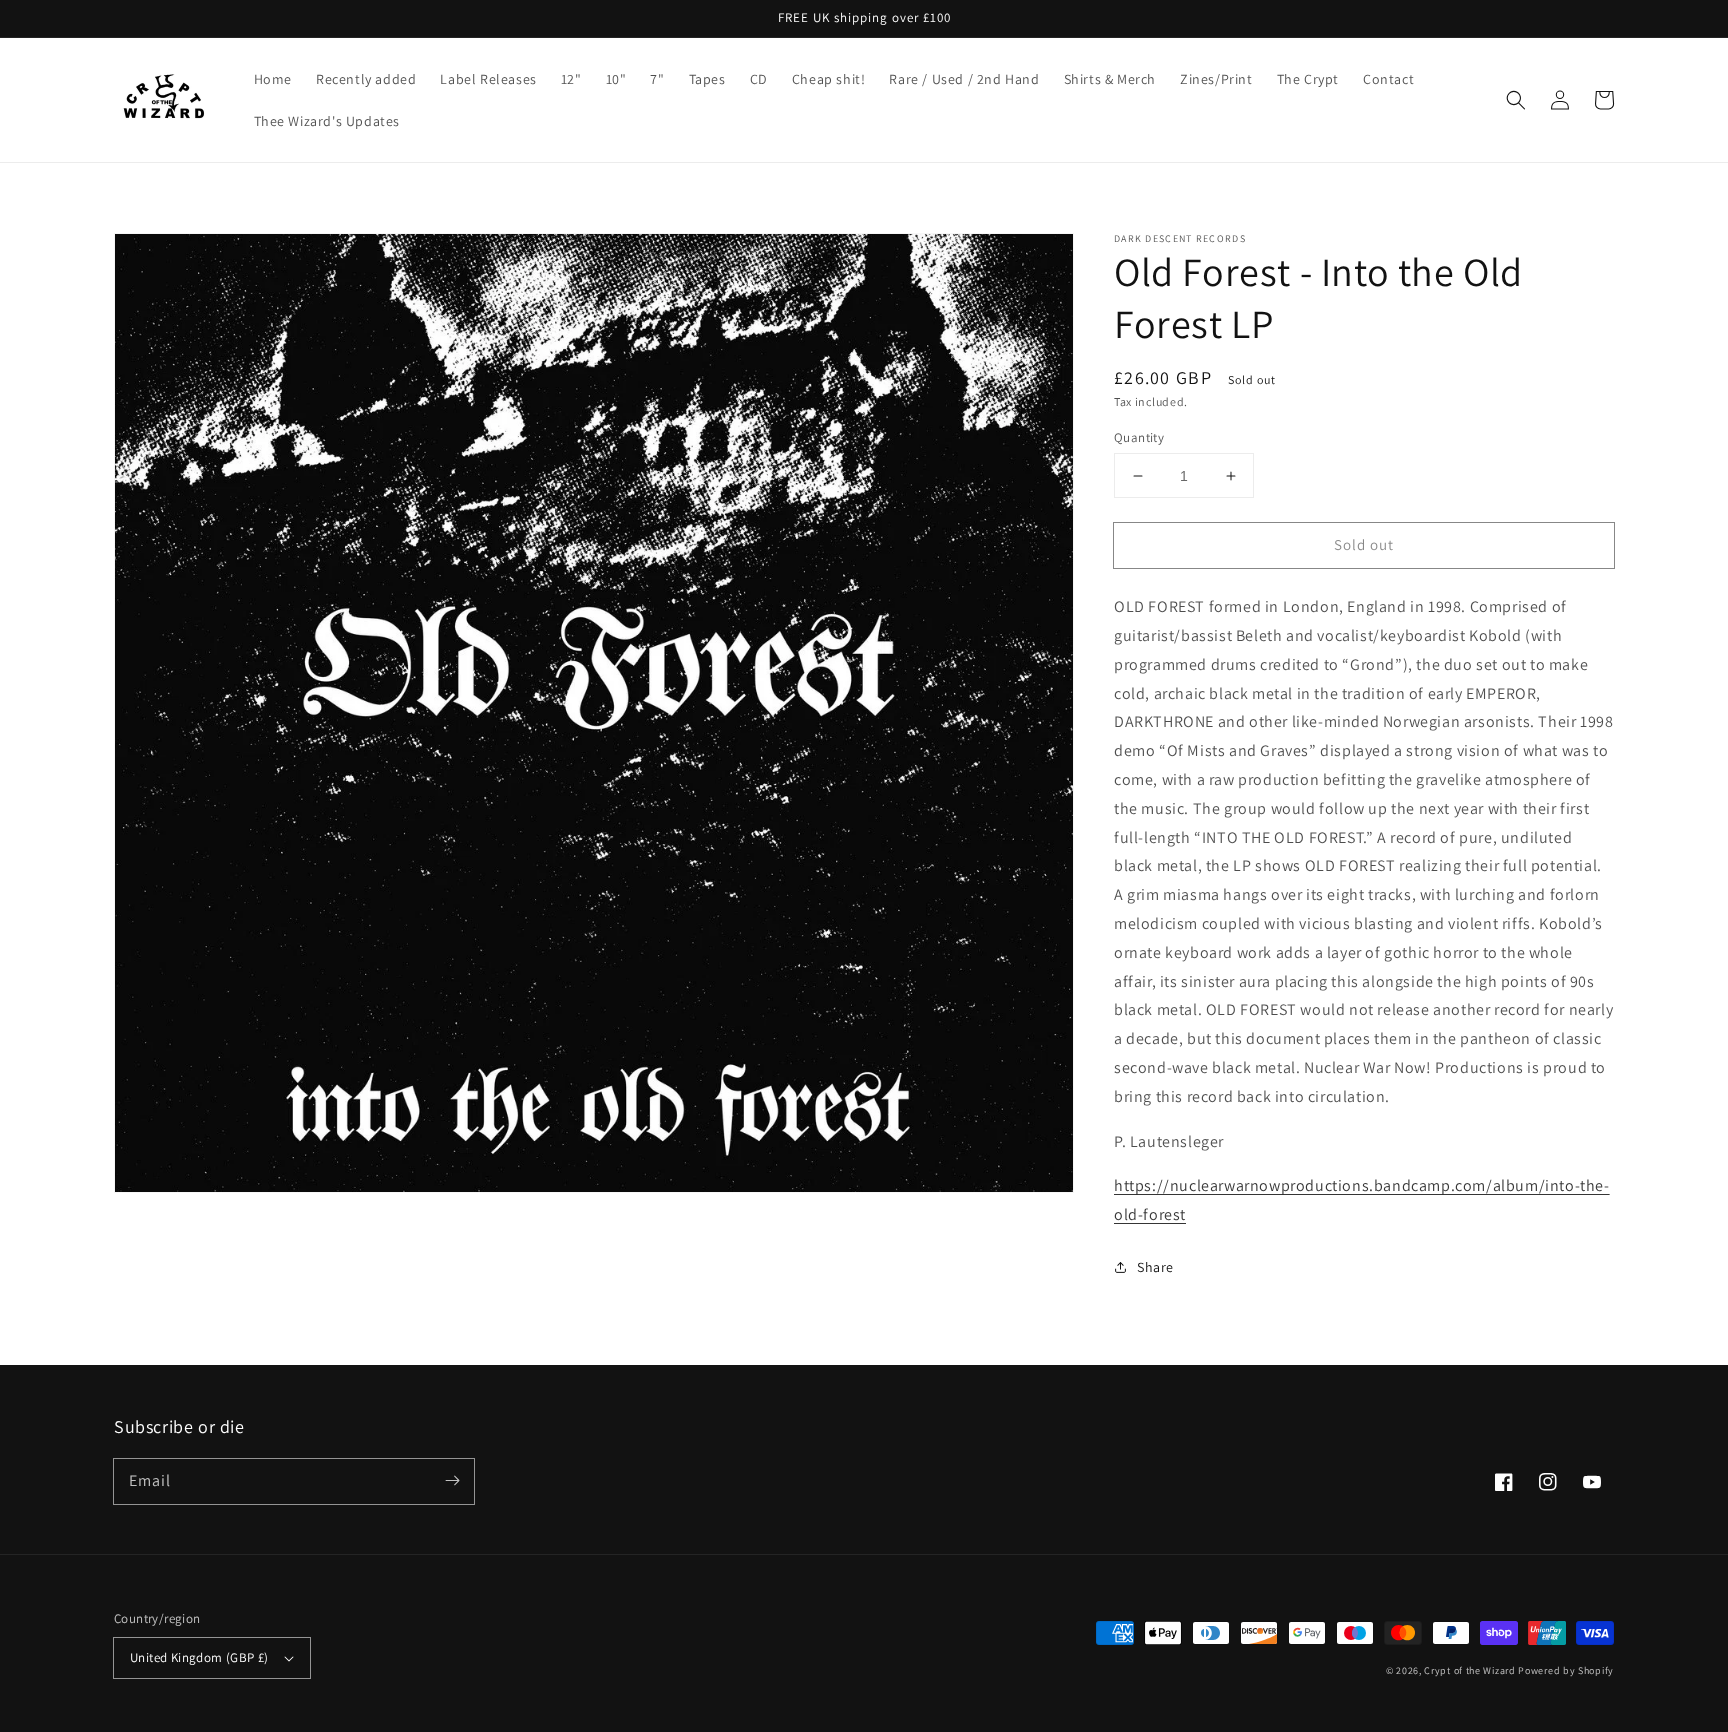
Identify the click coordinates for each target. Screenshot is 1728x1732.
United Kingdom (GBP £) (199, 1657)
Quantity (1139, 437)
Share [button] (1155, 1267)
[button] (1516, 100)
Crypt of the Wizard (1469, 1670)
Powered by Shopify (1566, 1670)
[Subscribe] (452, 1481)
